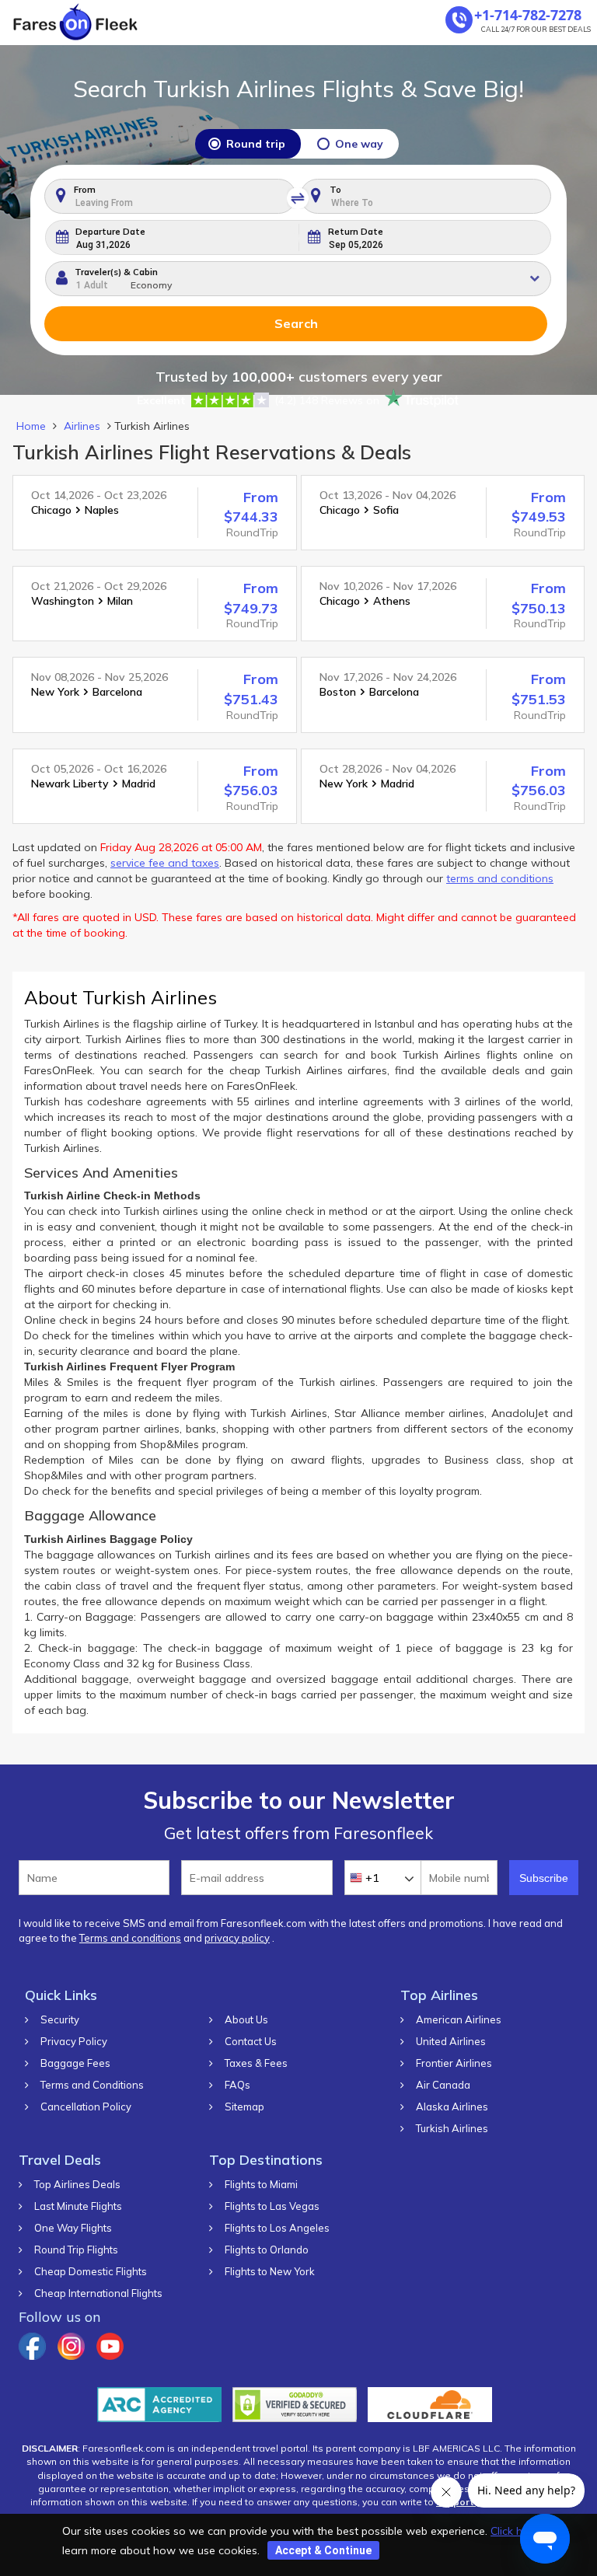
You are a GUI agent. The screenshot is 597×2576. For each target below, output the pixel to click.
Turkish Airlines (452, 2129)
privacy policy (237, 1938)
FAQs (237, 2085)
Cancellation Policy (86, 2107)
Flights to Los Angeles (277, 2228)
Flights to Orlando (267, 2250)
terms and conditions (500, 878)
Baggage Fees (75, 2063)
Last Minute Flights (78, 2206)
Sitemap (244, 2107)
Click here (515, 2531)
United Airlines (451, 2042)
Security (60, 2020)
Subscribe (544, 1878)
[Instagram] (71, 2356)
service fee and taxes (165, 863)
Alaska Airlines (452, 2107)
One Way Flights (73, 2228)
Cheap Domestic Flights (91, 2272)
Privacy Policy (74, 2042)
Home (31, 426)
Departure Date (110, 232)
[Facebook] (32, 2356)
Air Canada (443, 2085)
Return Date (356, 232)
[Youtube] (110, 2356)
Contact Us (251, 2042)
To (335, 190)
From (85, 190)
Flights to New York (270, 2272)
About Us (246, 2020)
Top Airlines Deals (77, 2185)
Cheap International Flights (98, 2293)
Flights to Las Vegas (272, 2206)
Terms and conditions (130, 1938)
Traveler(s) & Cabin (116, 272)
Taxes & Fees (256, 2063)
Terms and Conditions (92, 2085)
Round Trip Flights (76, 2250)
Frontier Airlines (454, 2063)
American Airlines (459, 2020)
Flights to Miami (261, 2185)
